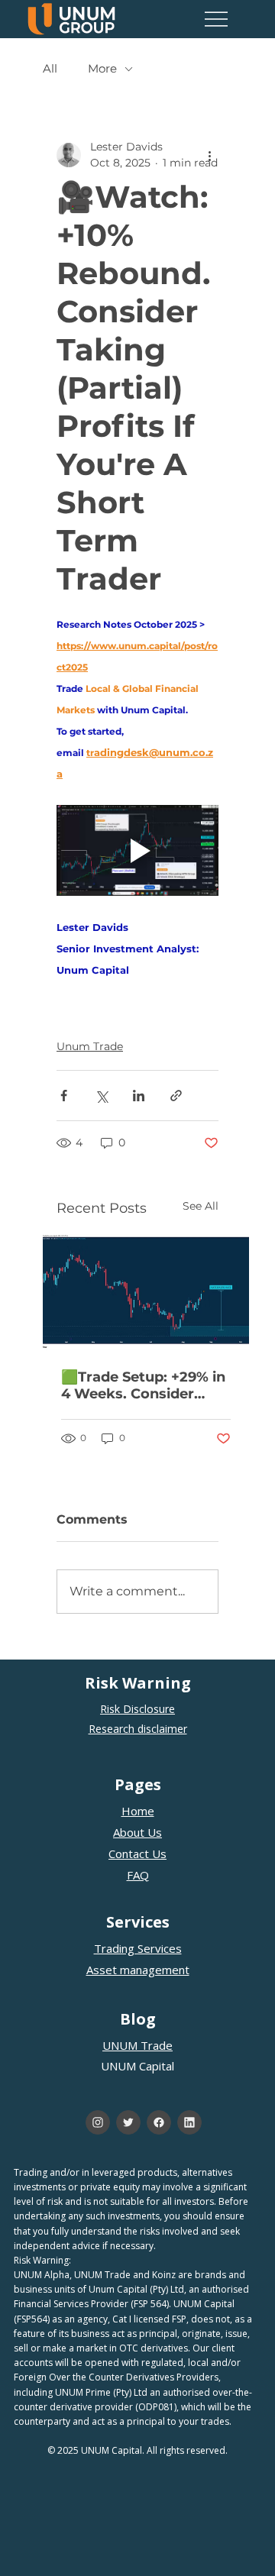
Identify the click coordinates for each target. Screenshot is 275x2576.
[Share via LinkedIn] (139, 1096)
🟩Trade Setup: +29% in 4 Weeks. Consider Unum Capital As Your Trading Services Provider (143, 1385)
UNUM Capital (137, 2066)
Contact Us (137, 1854)
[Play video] (137, 850)
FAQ (138, 1875)
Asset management (138, 1970)
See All (201, 1206)
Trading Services (138, 1948)
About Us (137, 1832)
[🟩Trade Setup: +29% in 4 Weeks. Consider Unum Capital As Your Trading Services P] (146, 1292)
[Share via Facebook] (64, 1096)
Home (138, 1811)
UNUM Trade (137, 2045)
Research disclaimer (138, 1729)
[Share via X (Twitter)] (101, 1096)
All (50, 69)
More (102, 69)
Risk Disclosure (137, 1709)
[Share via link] (176, 1096)
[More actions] (209, 155)
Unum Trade (90, 1046)
